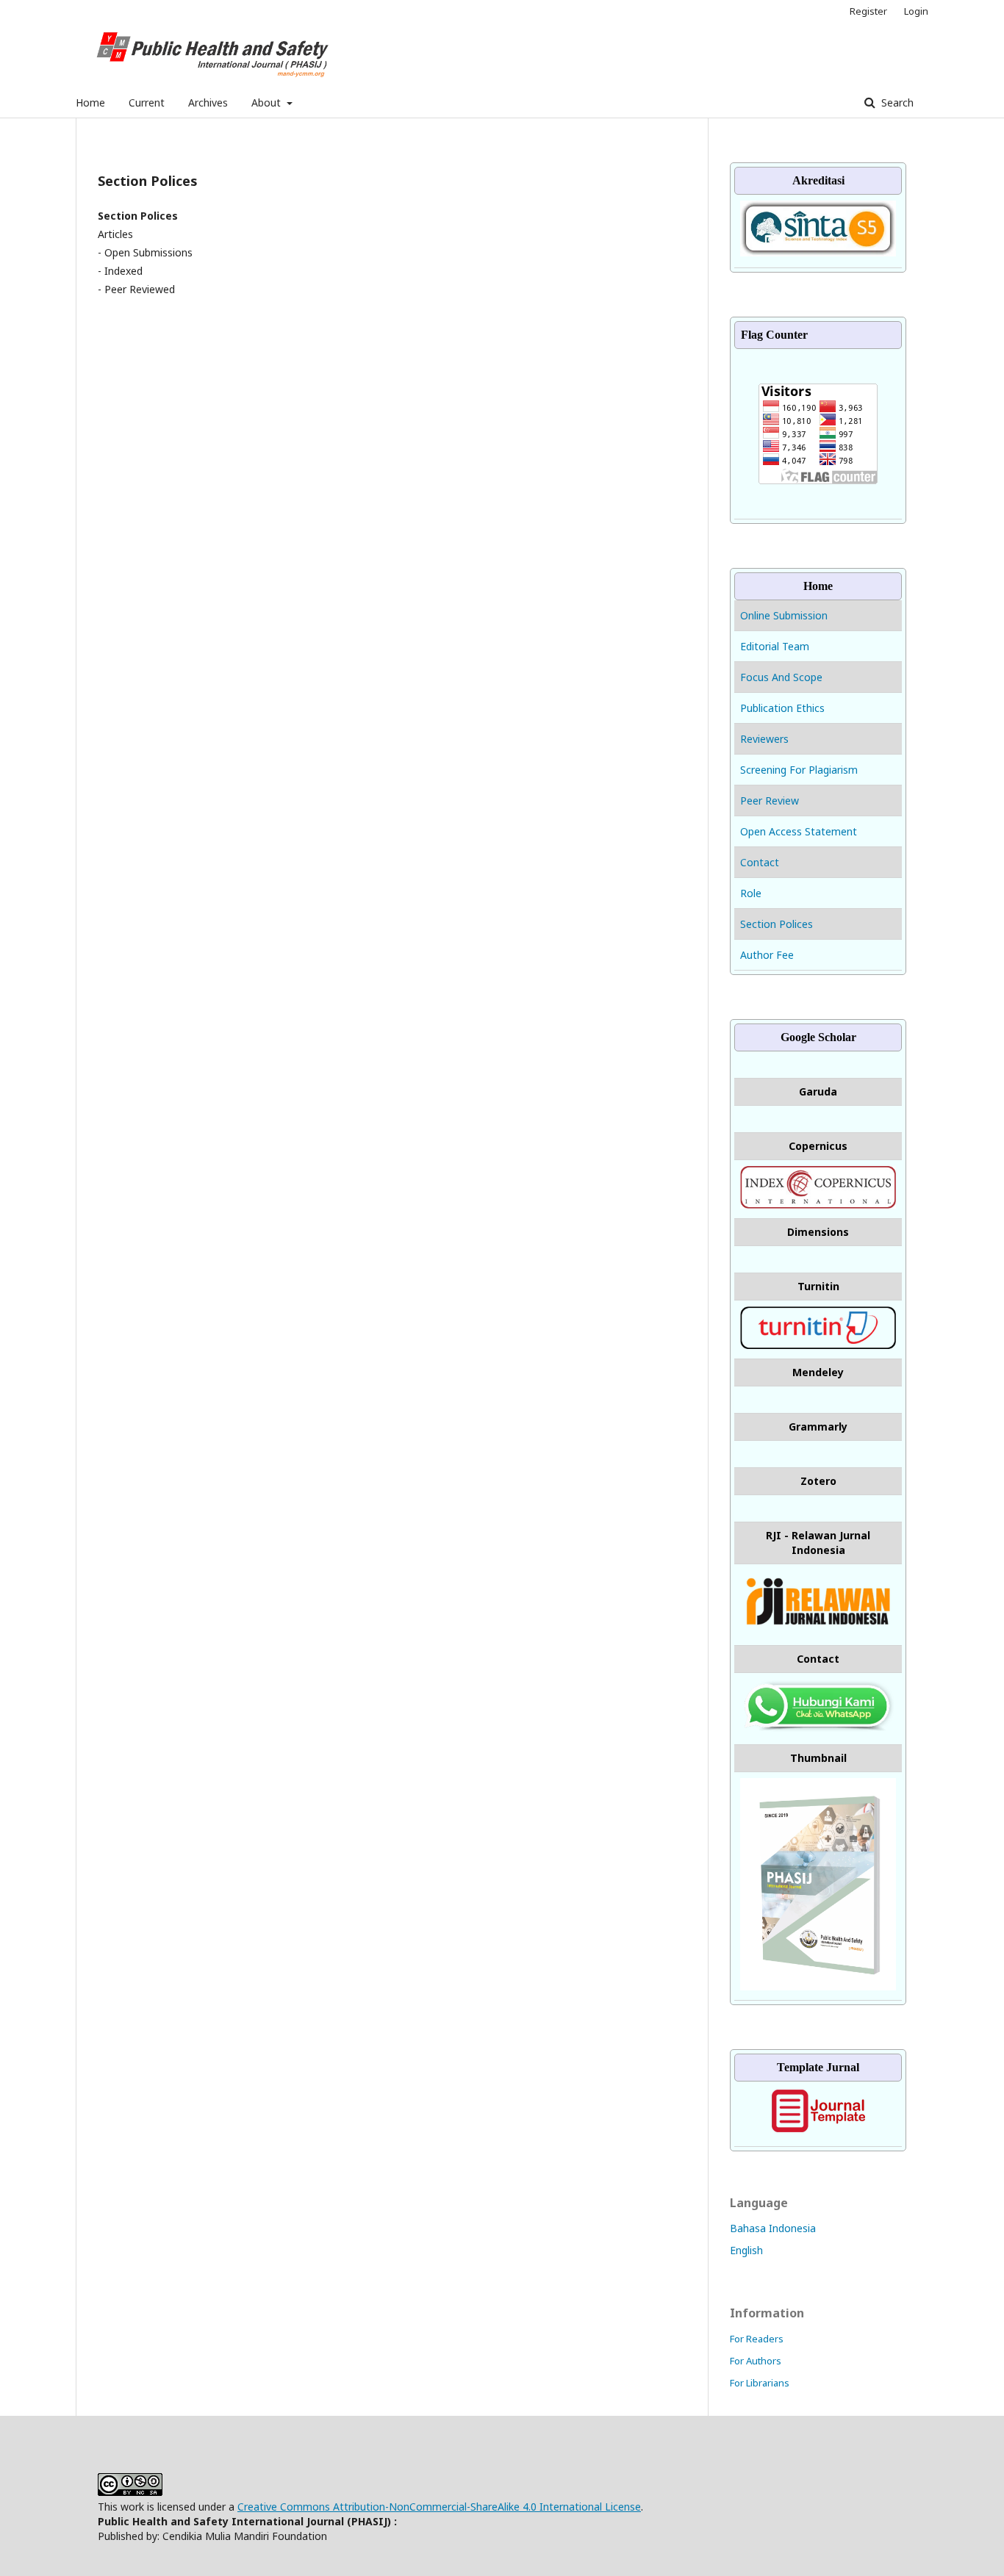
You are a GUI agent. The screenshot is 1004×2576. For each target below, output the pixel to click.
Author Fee (767, 955)
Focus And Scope (781, 677)
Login (916, 11)
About (268, 102)
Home (90, 102)
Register (868, 11)
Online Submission (785, 615)
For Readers (757, 2339)
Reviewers (764, 739)
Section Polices (777, 924)
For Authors (756, 2361)
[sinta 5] (818, 252)
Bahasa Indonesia (773, 2228)
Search (896, 102)
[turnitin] (818, 1345)
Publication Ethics (782, 708)
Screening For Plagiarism (799, 770)
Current (147, 102)
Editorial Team (775, 646)
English (746, 2250)
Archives (208, 102)
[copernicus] (818, 1205)
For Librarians (760, 2383)
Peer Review (770, 800)
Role (751, 893)
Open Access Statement (799, 831)
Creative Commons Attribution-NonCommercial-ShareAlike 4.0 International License (439, 2507)
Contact (760, 862)
